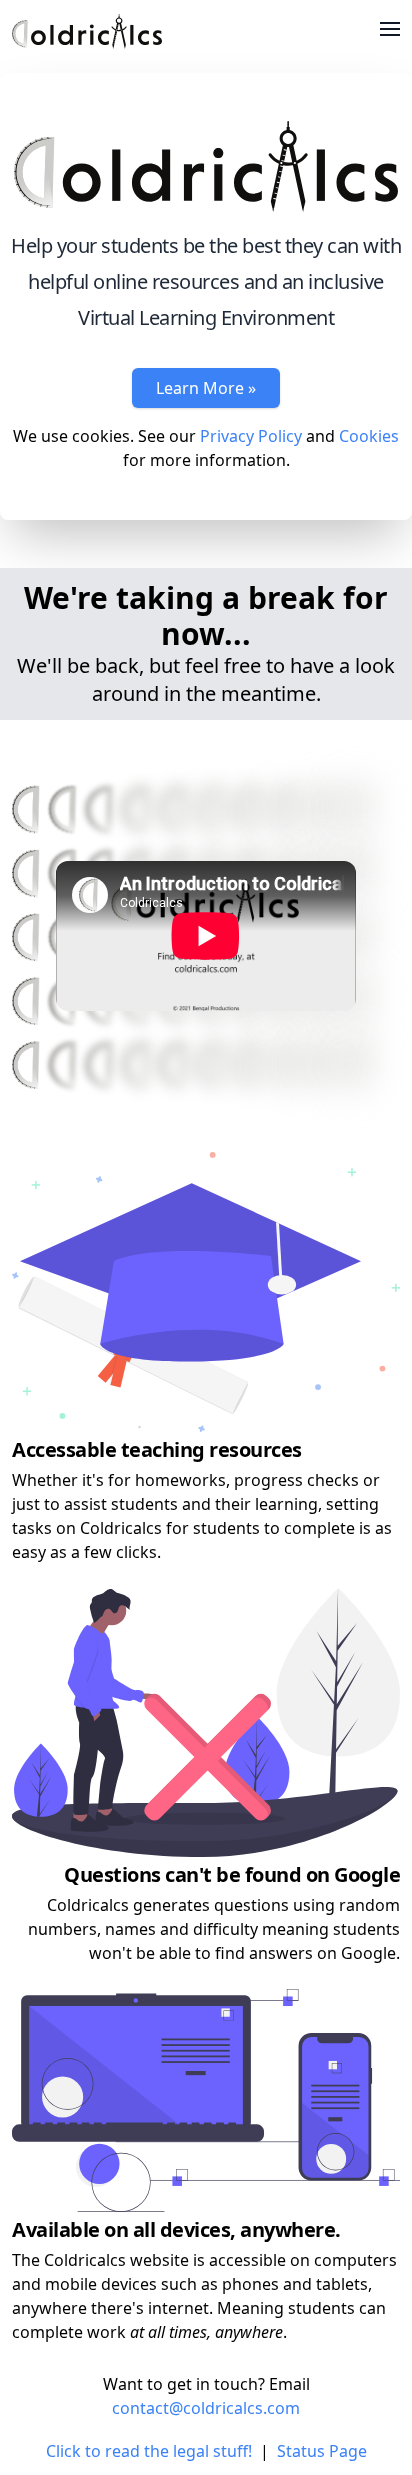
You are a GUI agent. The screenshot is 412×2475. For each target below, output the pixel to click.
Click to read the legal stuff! (149, 2451)
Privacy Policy (251, 436)
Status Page (322, 2451)
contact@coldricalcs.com (206, 2408)
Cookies (369, 436)
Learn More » (206, 388)
